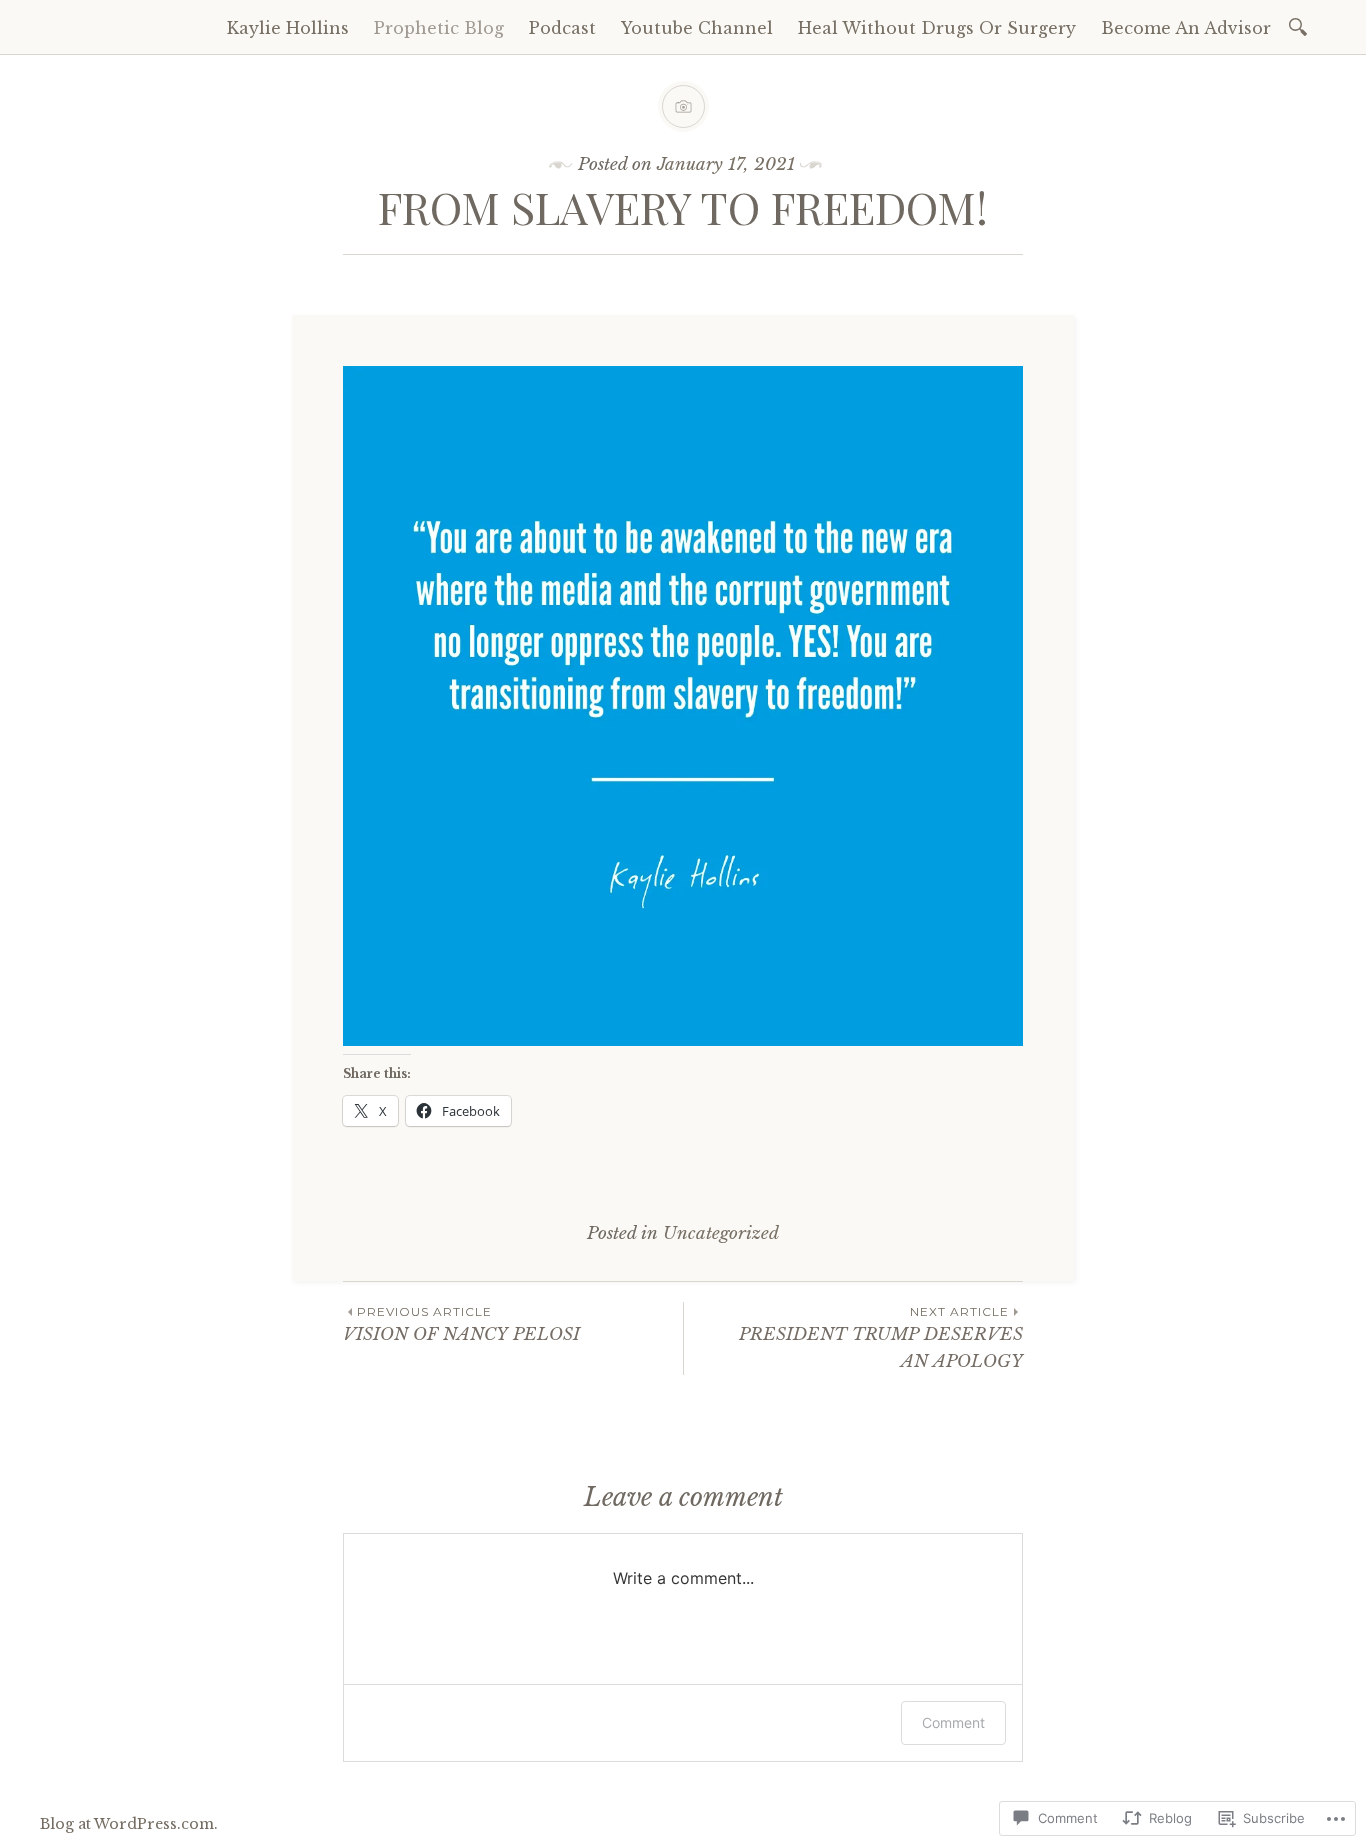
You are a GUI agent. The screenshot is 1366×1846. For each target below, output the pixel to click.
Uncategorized (721, 1233)
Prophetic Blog (439, 28)
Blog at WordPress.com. (129, 1824)
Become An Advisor (1186, 28)
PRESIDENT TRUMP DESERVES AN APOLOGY (881, 1338)
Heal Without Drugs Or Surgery (937, 28)
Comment (953, 1722)
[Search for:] (1301, 25)
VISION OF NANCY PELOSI (461, 1324)
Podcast (562, 28)
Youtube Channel (697, 28)
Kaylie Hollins (288, 28)
